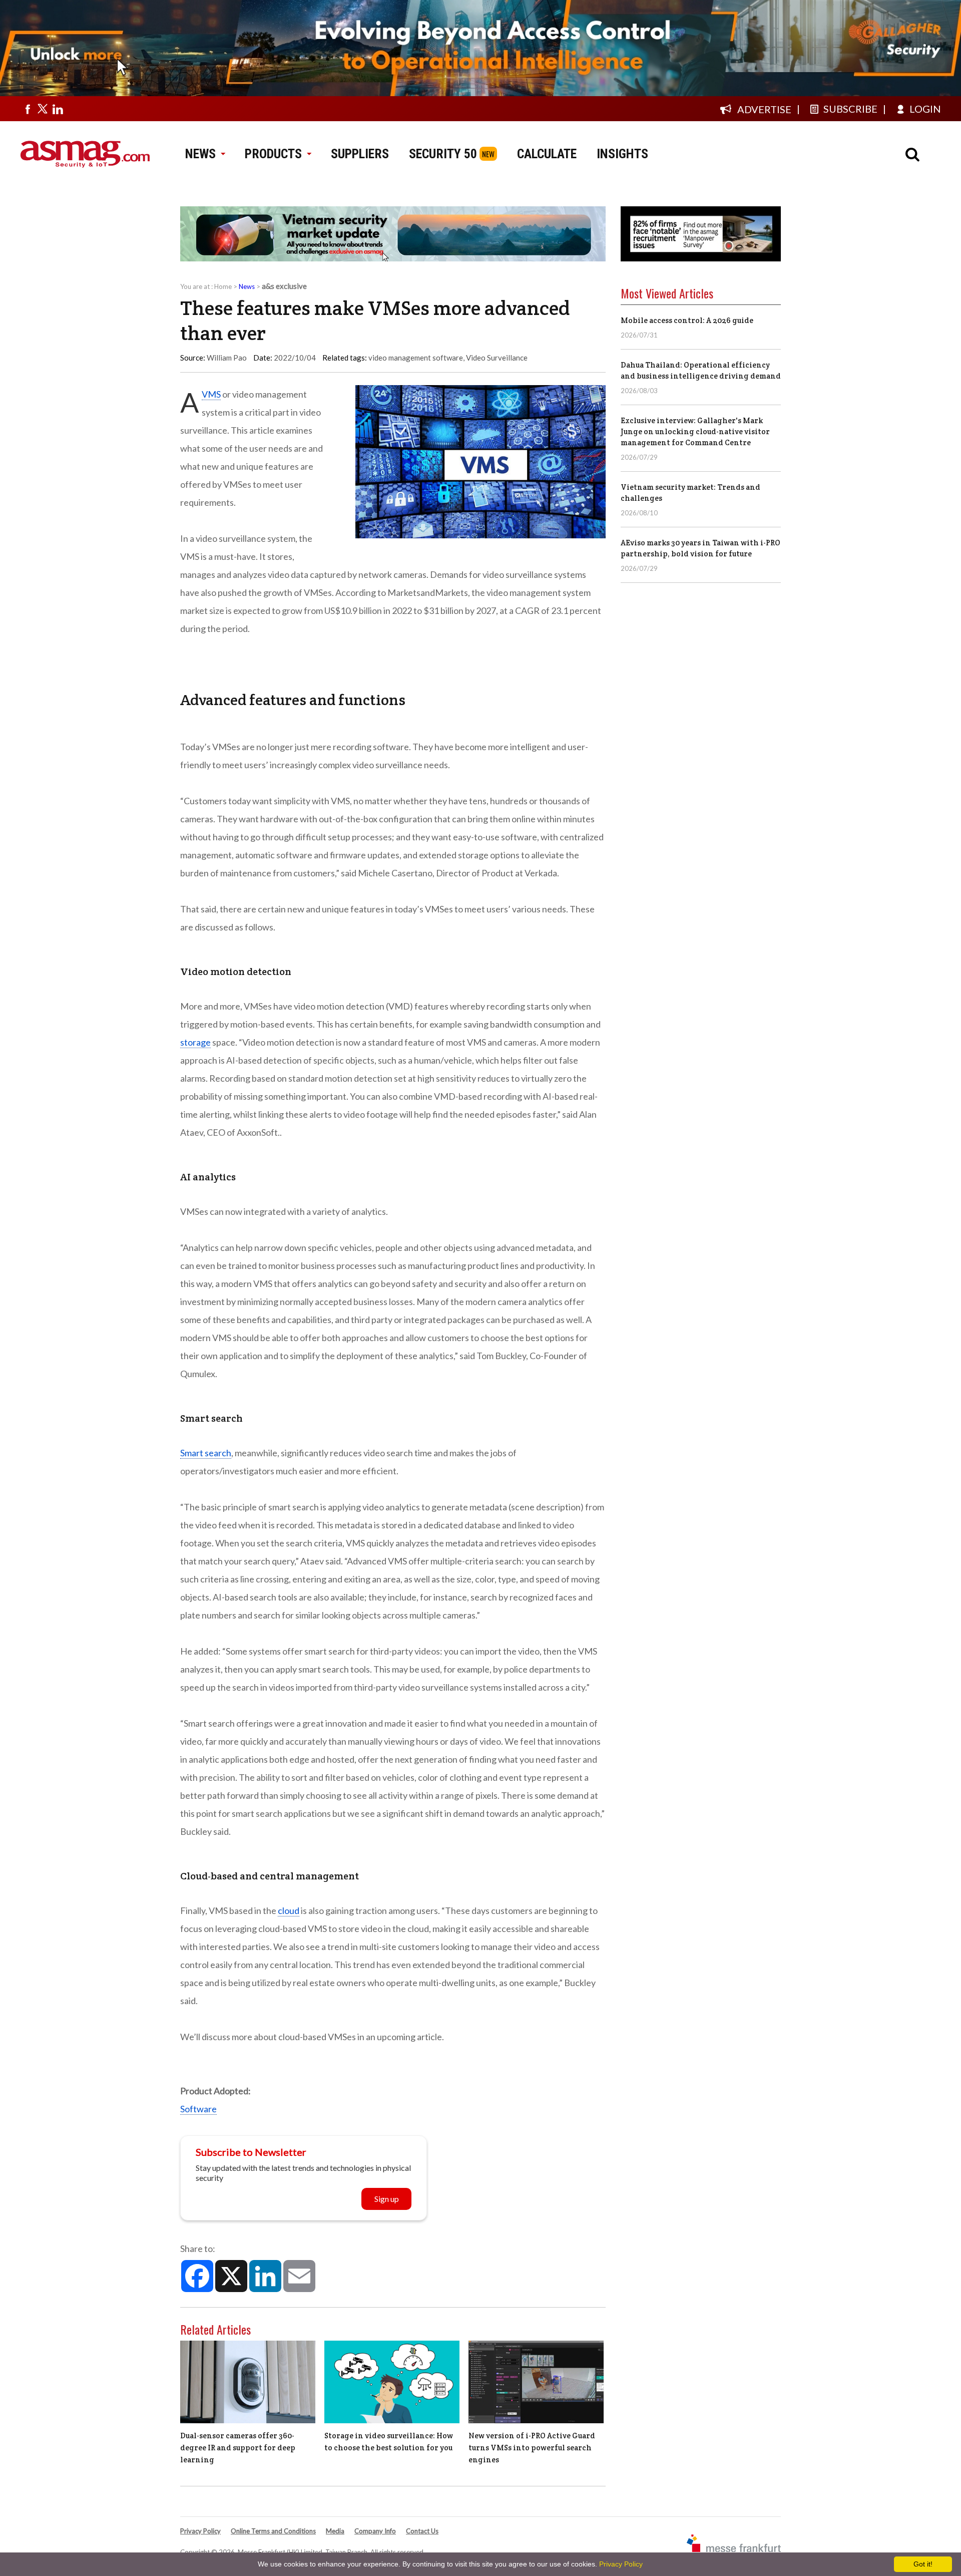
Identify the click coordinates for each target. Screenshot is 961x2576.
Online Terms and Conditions (273, 2531)
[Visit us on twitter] (43, 109)
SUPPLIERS (360, 154)
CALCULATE (547, 154)
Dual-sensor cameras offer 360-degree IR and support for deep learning (238, 2448)
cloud (289, 1910)
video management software (416, 358)
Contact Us (422, 2531)
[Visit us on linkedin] (58, 109)
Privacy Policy (200, 2531)
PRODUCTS (273, 154)
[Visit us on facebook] (28, 109)
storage (195, 1042)
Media (335, 2531)
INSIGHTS (622, 154)
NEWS (200, 154)
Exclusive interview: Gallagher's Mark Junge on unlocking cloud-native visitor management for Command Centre (695, 431)
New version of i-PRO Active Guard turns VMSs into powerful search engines (532, 2448)
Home (223, 286)
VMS (211, 394)
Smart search (206, 1453)
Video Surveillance (497, 358)
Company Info (375, 2531)
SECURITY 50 (443, 154)
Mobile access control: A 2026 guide (687, 320)
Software (198, 2109)
